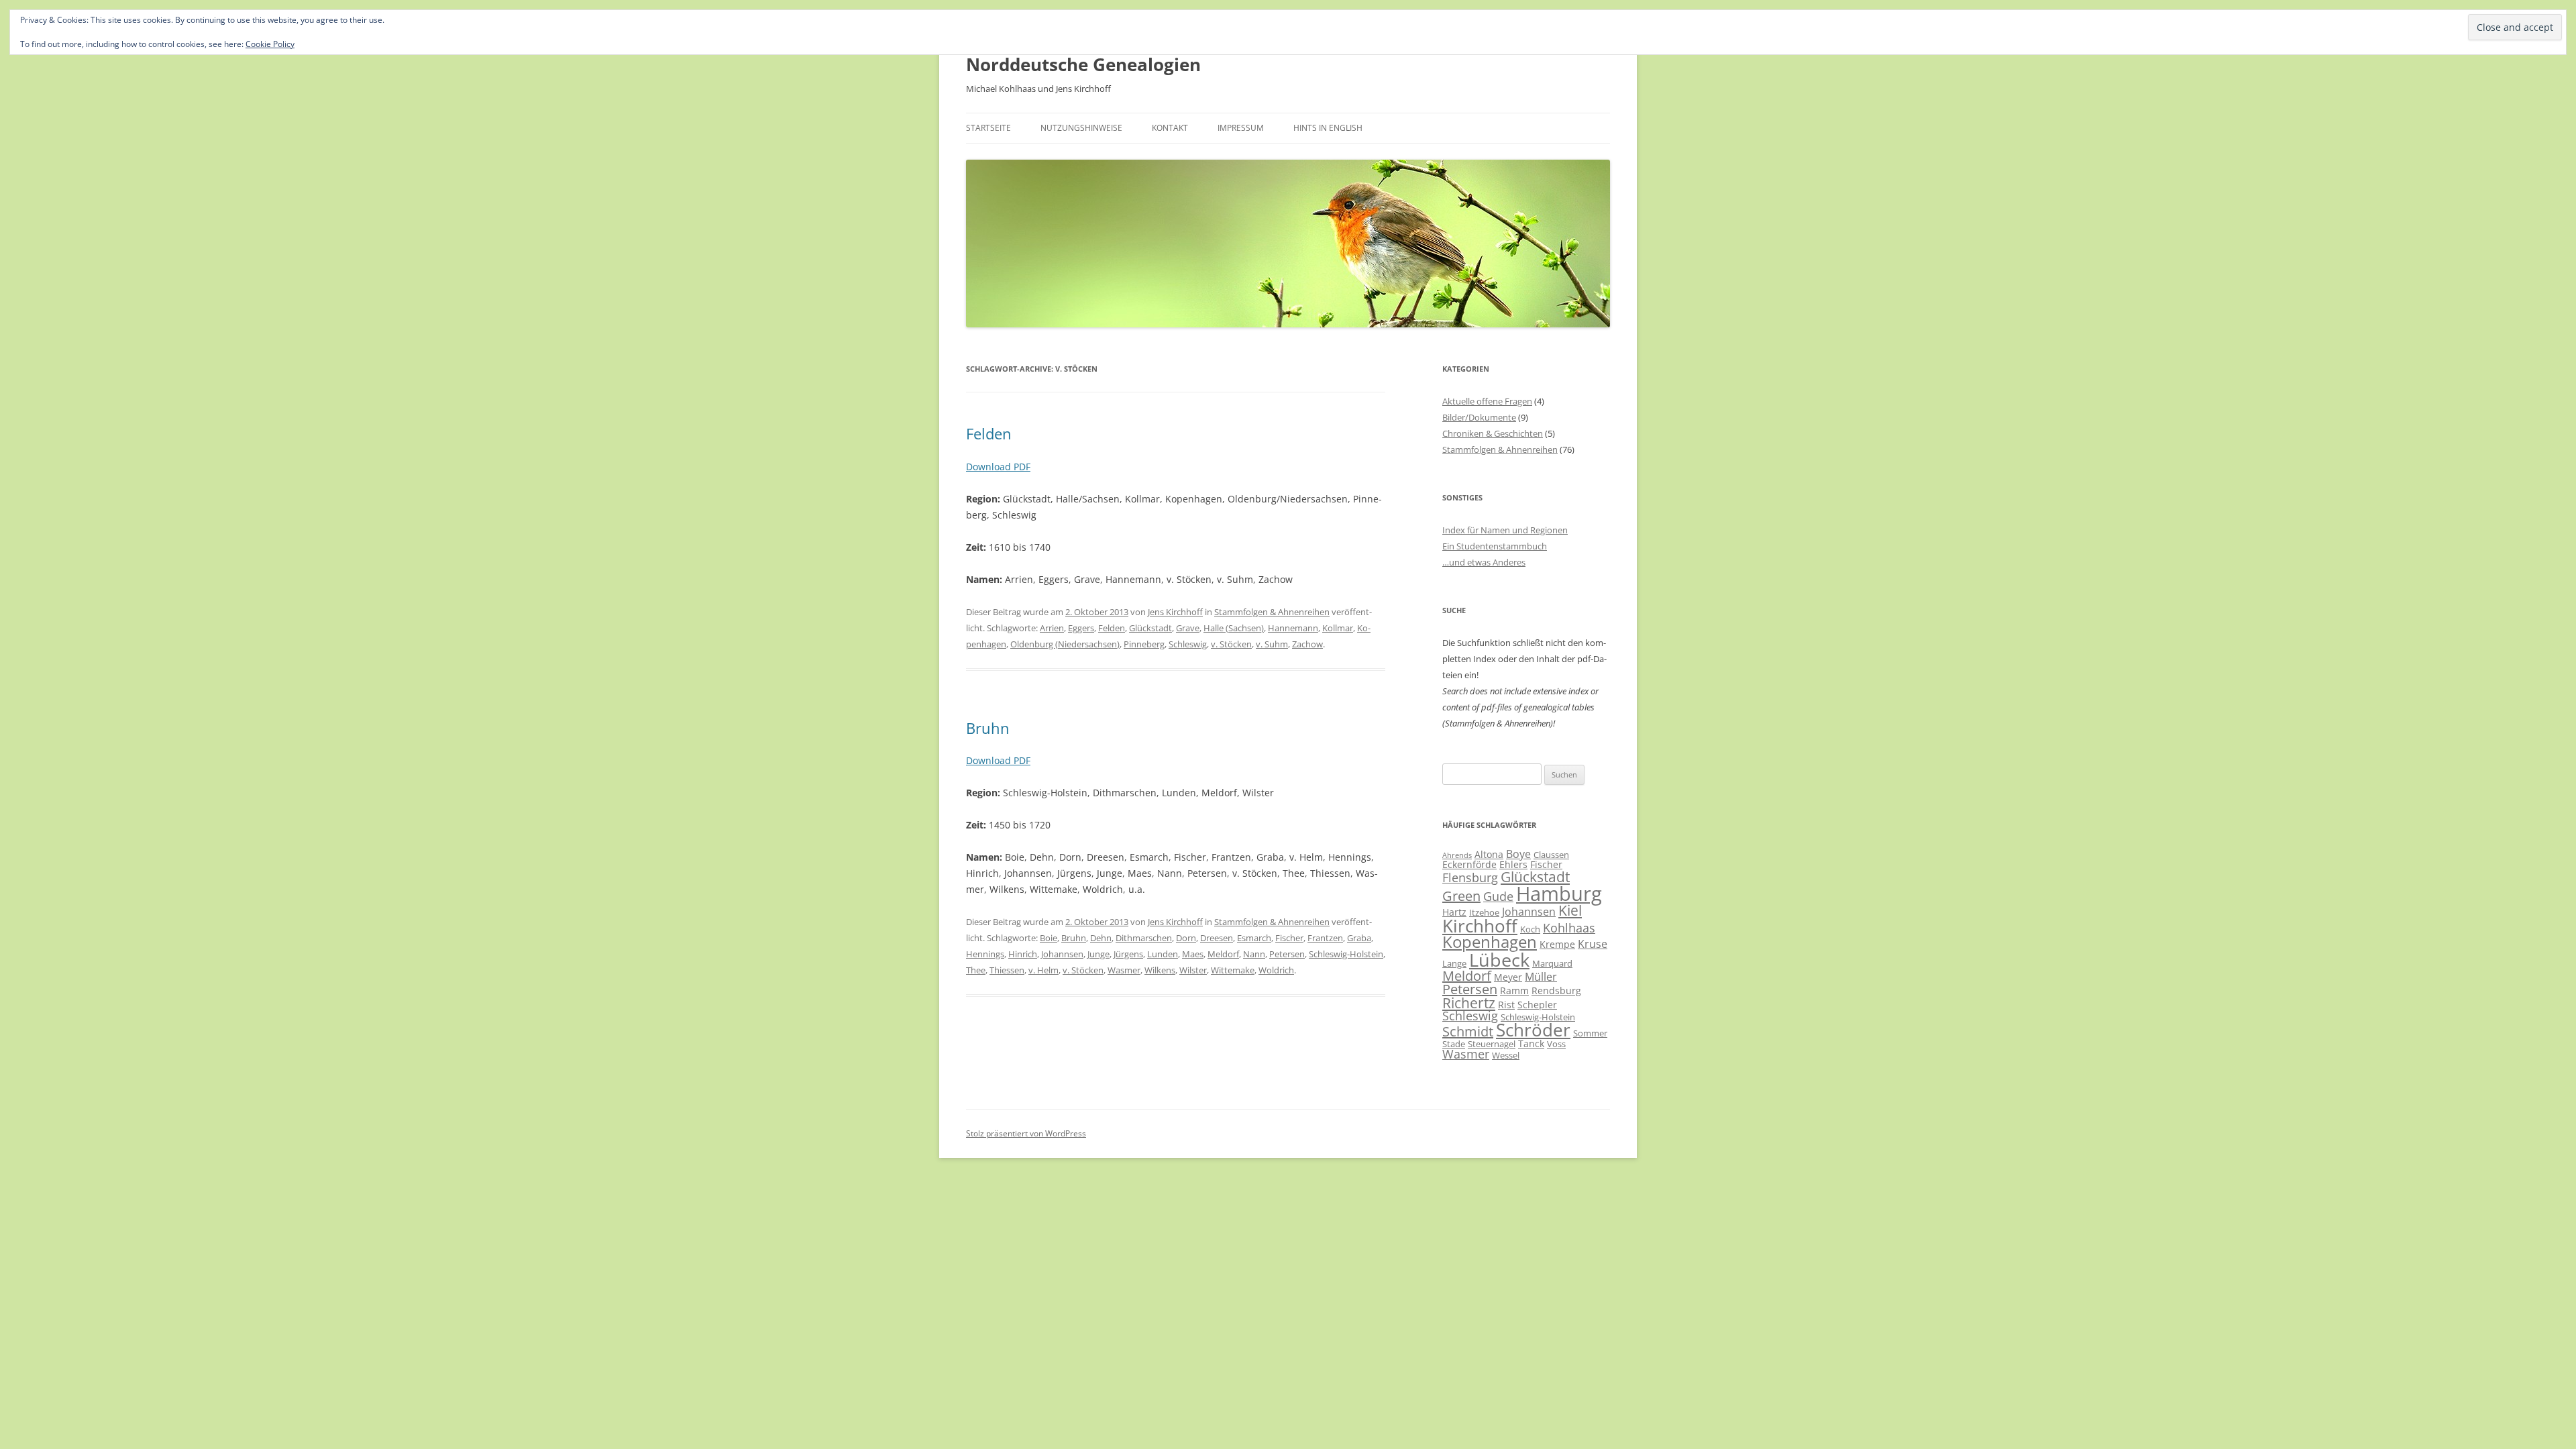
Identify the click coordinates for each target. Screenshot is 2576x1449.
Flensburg (1470, 877)
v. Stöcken (1231, 644)
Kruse (1593, 944)
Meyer (1508, 977)
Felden (989, 433)
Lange (1454, 963)
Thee (976, 970)
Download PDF (998, 467)
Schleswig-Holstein (1346, 954)
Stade (1454, 1044)
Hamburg (1559, 894)
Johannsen (1062, 954)
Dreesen (1217, 938)
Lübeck (1499, 960)
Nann (1254, 954)
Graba (1359, 938)
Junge (1098, 954)
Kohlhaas (1569, 928)
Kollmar (1338, 628)
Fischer (1289, 938)
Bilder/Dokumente (1479, 417)
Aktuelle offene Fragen (1487, 401)
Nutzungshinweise (1081, 128)
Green (1461, 896)
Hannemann (1293, 628)
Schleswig (1188, 644)
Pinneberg (1144, 644)
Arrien (1052, 628)
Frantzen (1325, 938)
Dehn (1101, 938)
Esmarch (1254, 938)
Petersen (1287, 954)
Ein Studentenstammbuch (1495, 546)
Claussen (1551, 855)
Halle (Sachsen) (1234, 628)
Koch (1530, 929)
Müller (1541, 977)
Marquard (1552, 963)
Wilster (1193, 970)
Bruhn (988, 728)
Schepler (1537, 1005)
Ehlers (1513, 864)
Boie (1049, 938)
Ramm (1514, 990)
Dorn (1186, 938)
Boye (1518, 854)
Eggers (1081, 628)
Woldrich (1276, 970)
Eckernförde (1469, 864)
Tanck (1531, 1043)
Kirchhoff (1480, 926)
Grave (1188, 628)
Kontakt (1170, 128)
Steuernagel (1492, 1044)
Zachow (1307, 644)
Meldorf (1223, 954)
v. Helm (1043, 970)
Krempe (1557, 944)
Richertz (1469, 1003)
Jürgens (1128, 954)
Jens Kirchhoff (1175, 612)
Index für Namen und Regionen (1505, 530)
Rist (1506, 1005)
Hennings (985, 954)
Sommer (1590, 1033)
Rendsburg (1556, 990)
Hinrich (1023, 954)
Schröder (1533, 1030)
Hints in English (1328, 128)
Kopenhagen (1490, 942)
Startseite (988, 128)
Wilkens (1160, 970)
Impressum (1241, 128)
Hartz (1454, 912)
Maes (1193, 954)
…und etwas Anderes (1484, 562)
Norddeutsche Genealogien (1083, 64)
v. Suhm (1272, 644)
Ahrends (1457, 855)
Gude (1498, 896)
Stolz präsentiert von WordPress (1026, 1133)
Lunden (1163, 954)
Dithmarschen (1144, 938)
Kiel (1570, 910)
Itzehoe (1484, 912)
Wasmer (1124, 970)
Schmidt (1468, 1031)
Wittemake (1233, 970)
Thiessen (1007, 970)
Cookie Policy (270, 44)
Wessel (1506, 1055)
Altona (1489, 854)
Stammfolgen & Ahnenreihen (1272, 612)
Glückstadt (1150, 628)
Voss (1556, 1044)
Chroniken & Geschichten (1493, 433)
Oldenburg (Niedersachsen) (1065, 644)
